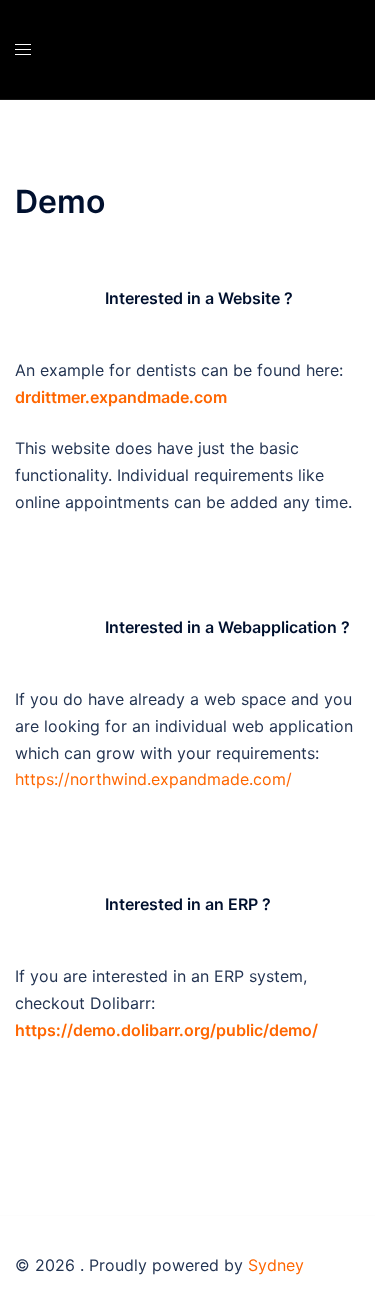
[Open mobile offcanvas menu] (23, 49)
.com (208, 397)
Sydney (276, 1265)
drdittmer (50, 397)
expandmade (139, 397)
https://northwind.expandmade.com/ (153, 779)
